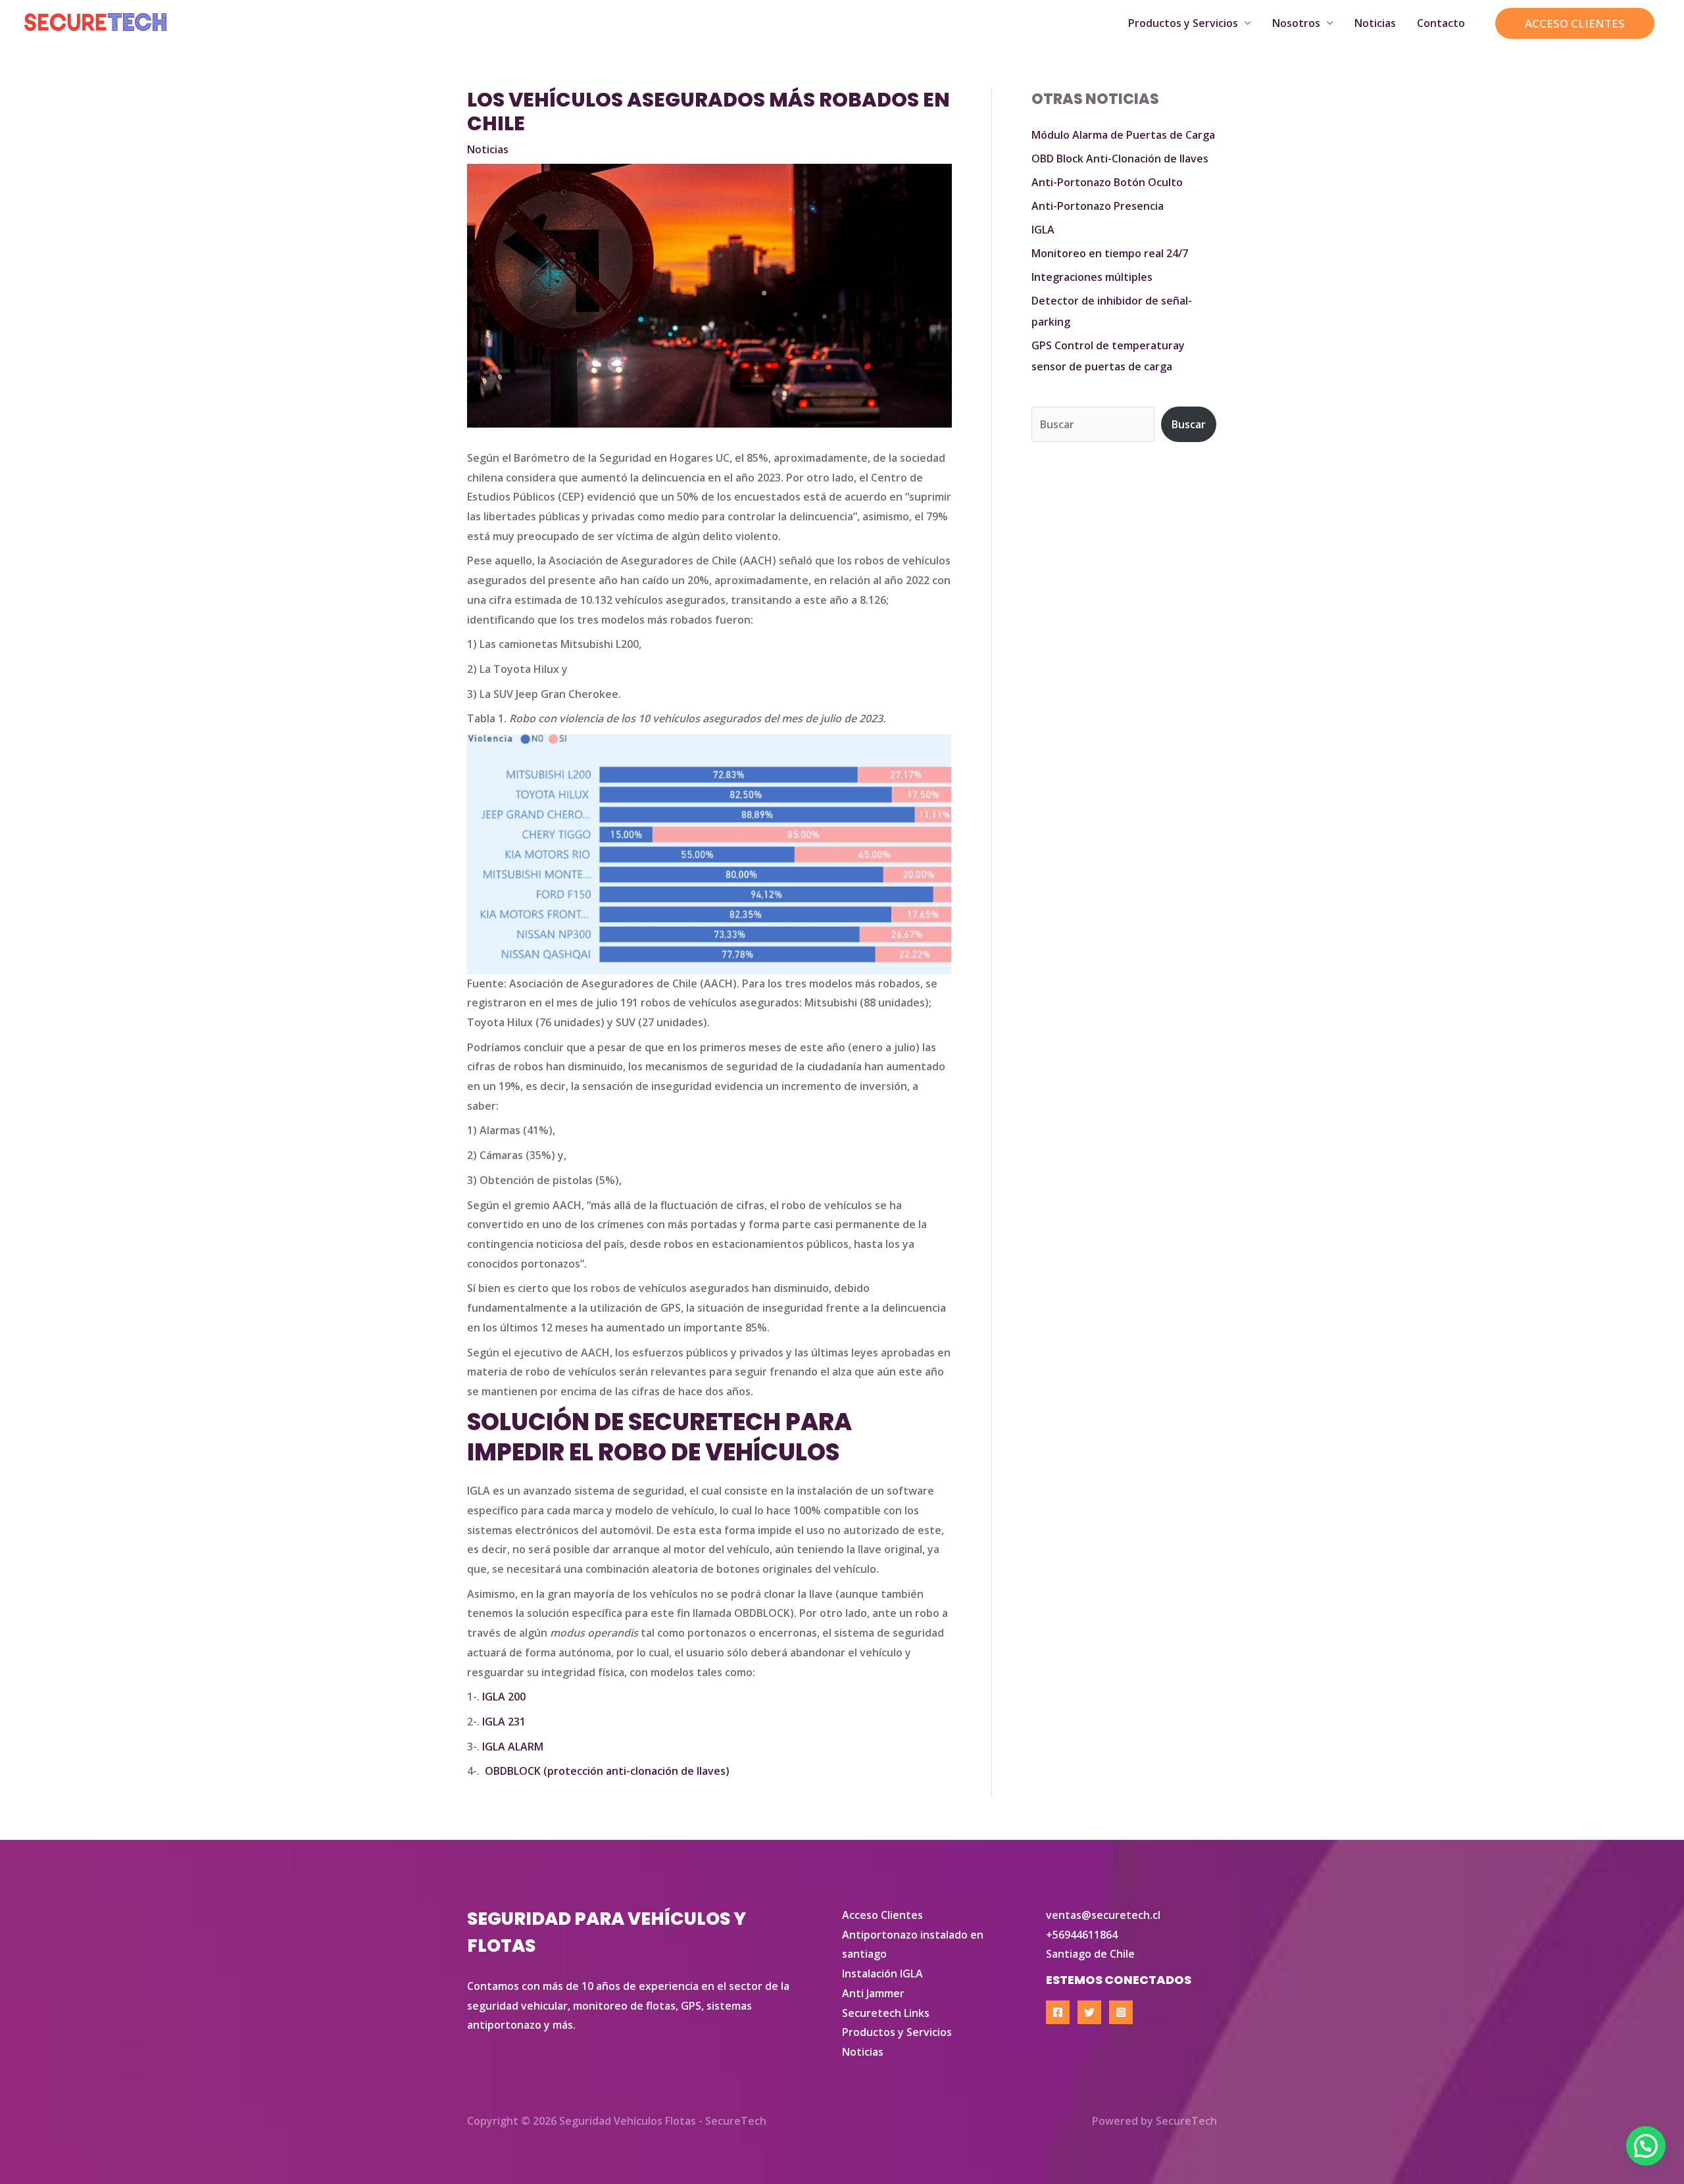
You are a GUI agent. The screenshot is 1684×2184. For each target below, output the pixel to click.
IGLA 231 (504, 1722)
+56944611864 (1082, 1935)
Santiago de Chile (1090, 1954)
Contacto (1441, 23)
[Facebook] (1058, 2012)
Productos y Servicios (1183, 23)
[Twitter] (1089, 2012)
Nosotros (1296, 23)
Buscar (1189, 424)
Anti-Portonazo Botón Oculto (1107, 182)
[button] (1575, 23)
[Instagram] (1121, 2012)
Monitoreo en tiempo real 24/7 (1110, 253)
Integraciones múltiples (1092, 277)
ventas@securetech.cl (1103, 1915)
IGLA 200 (504, 1697)
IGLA (1043, 230)
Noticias (1375, 23)
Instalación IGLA (882, 1973)
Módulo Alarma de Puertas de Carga (1123, 135)
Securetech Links (886, 2013)
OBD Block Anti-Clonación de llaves (1120, 159)
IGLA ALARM (513, 1747)
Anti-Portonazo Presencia (1098, 206)
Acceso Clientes (882, 1915)
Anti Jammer (873, 1993)
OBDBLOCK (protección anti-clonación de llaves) (607, 1771)
